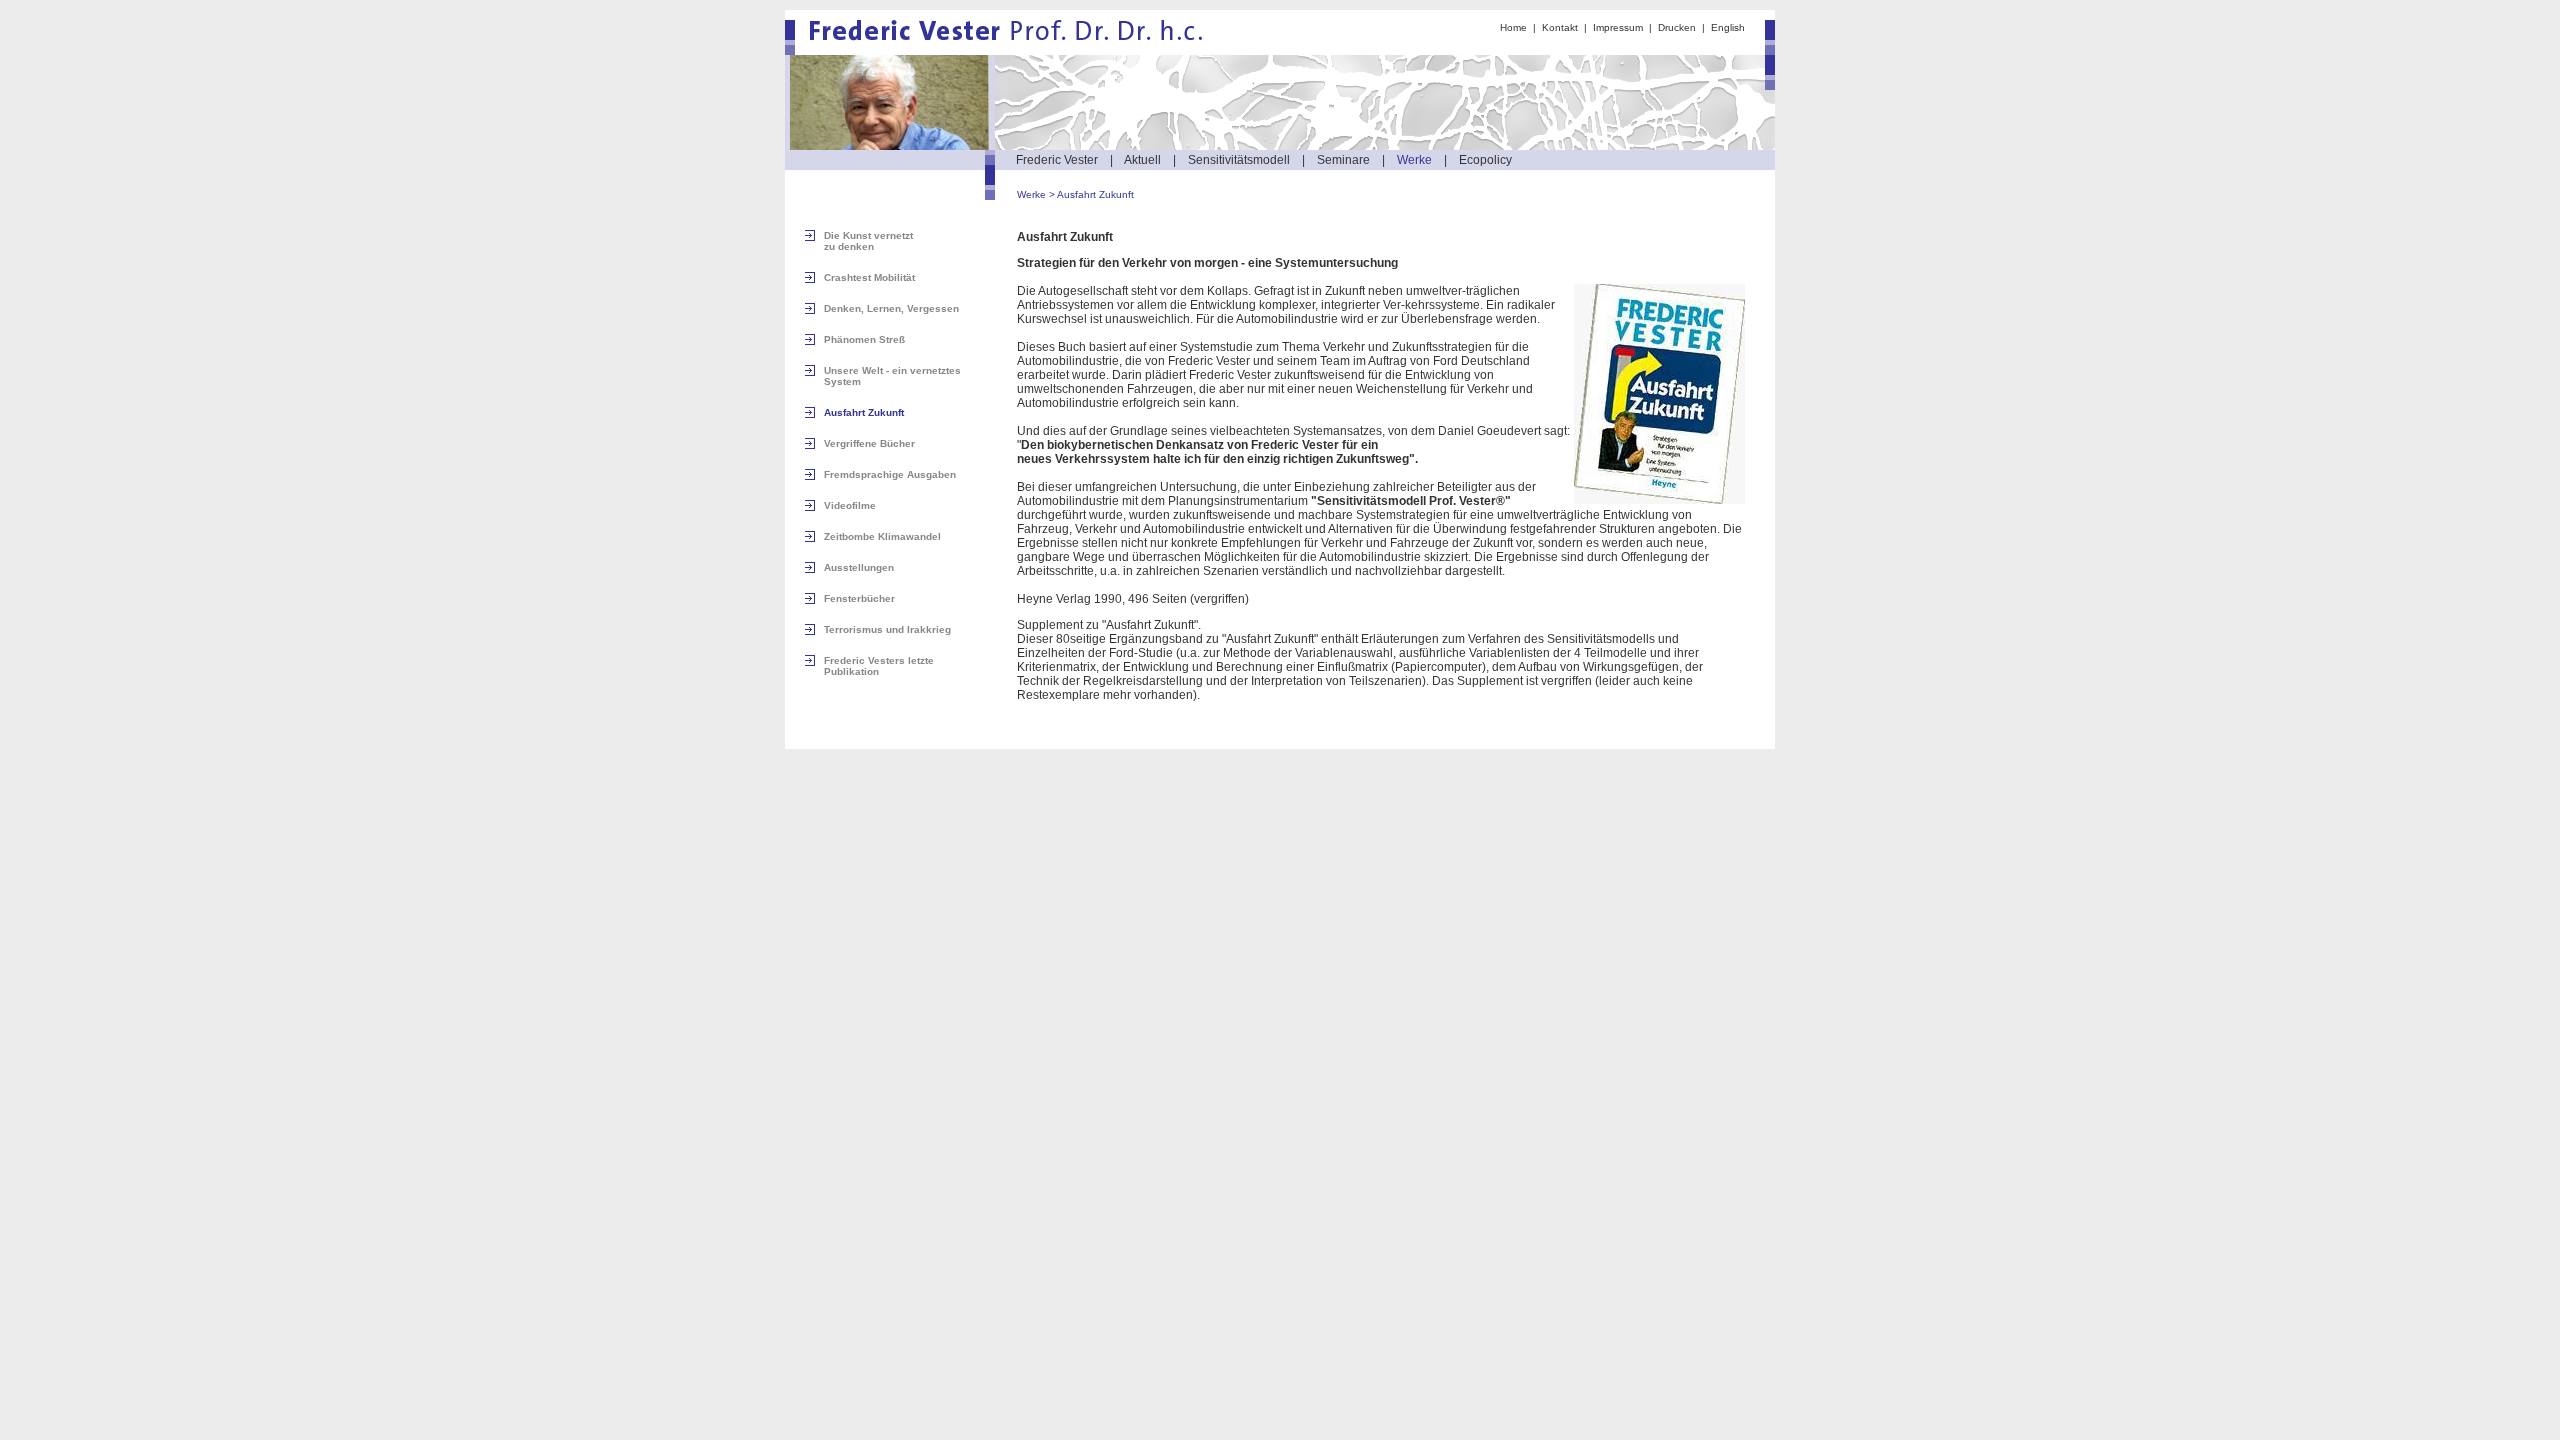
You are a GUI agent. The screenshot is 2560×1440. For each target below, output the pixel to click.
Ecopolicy (1485, 160)
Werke (1414, 160)
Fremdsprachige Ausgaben (890, 474)
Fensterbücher (859, 598)
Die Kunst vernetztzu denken (868, 241)
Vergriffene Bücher (869, 443)
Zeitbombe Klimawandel (882, 536)
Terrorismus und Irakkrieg (887, 629)
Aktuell (1142, 160)
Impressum (1618, 27)
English (1728, 27)
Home (1513, 27)
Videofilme (850, 505)
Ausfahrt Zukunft (1095, 194)
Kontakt (1560, 27)
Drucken (1677, 27)
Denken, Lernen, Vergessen (891, 308)
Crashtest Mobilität (869, 277)
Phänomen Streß (864, 339)
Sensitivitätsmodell (1239, 160)
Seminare (1343, 160)
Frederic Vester (1057, 160)
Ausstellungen (859, 567)
